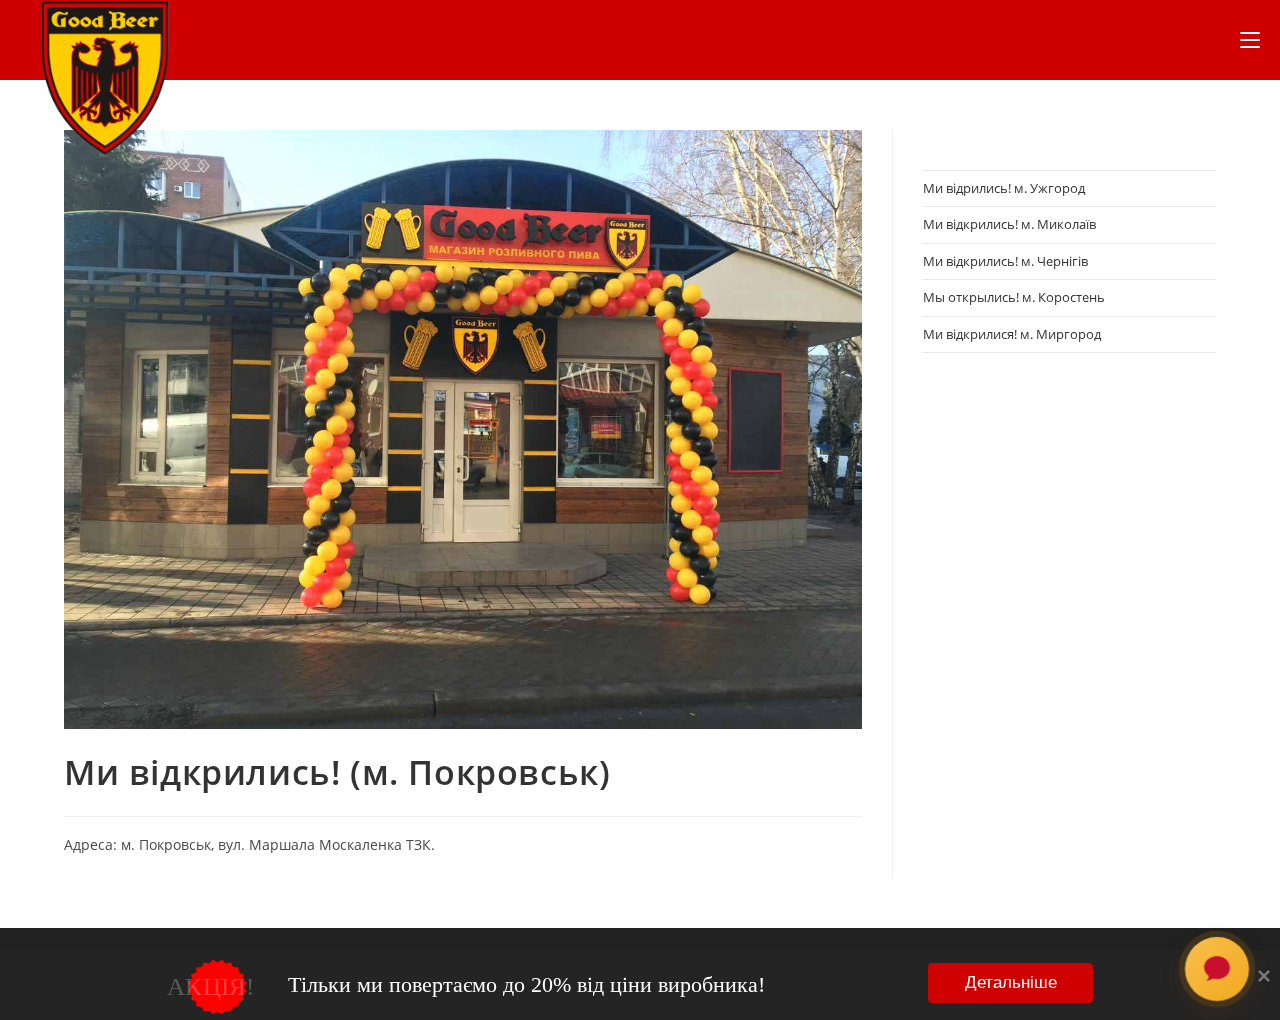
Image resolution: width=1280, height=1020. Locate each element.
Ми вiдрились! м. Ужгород (1004, 188)
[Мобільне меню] (1250, 40)
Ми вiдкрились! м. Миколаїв (1009, 224)
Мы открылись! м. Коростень (1014, 297)
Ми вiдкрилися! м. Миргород (1012, 334)
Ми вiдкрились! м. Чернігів (1005, 261)
